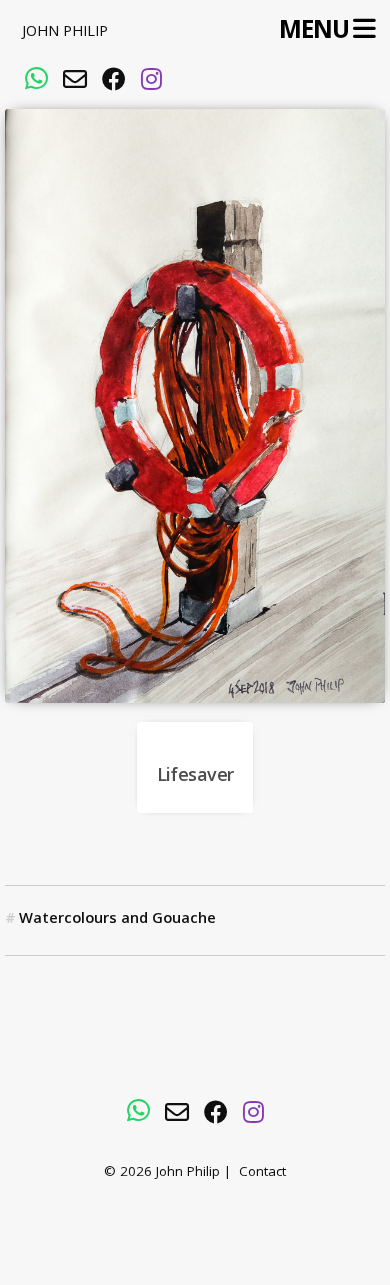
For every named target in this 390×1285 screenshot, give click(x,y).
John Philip (65, 33)
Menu (313, 30)
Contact (262, 1173)
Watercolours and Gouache (117, 920)
